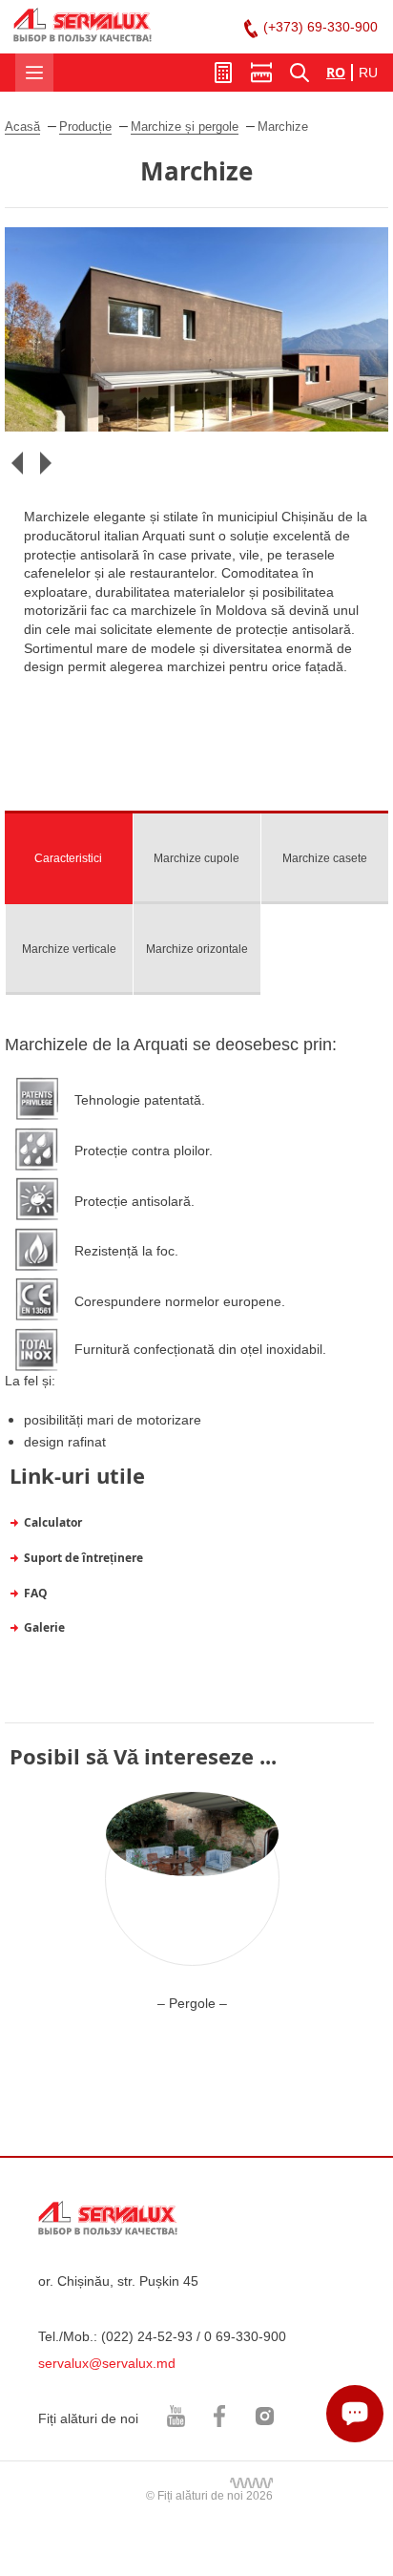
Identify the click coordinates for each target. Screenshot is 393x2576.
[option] (196, 329)
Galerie (44, 1627)
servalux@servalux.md (107, 2363)
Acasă (22, 127)
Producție (85, 127)
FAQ (36, 1593)
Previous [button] (17, 463)
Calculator (53, 1522)
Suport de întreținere (83, 1558)
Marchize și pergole (185, 127)
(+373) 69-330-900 (321, 27)
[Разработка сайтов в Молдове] (251, 2482)
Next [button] (45, 463)
